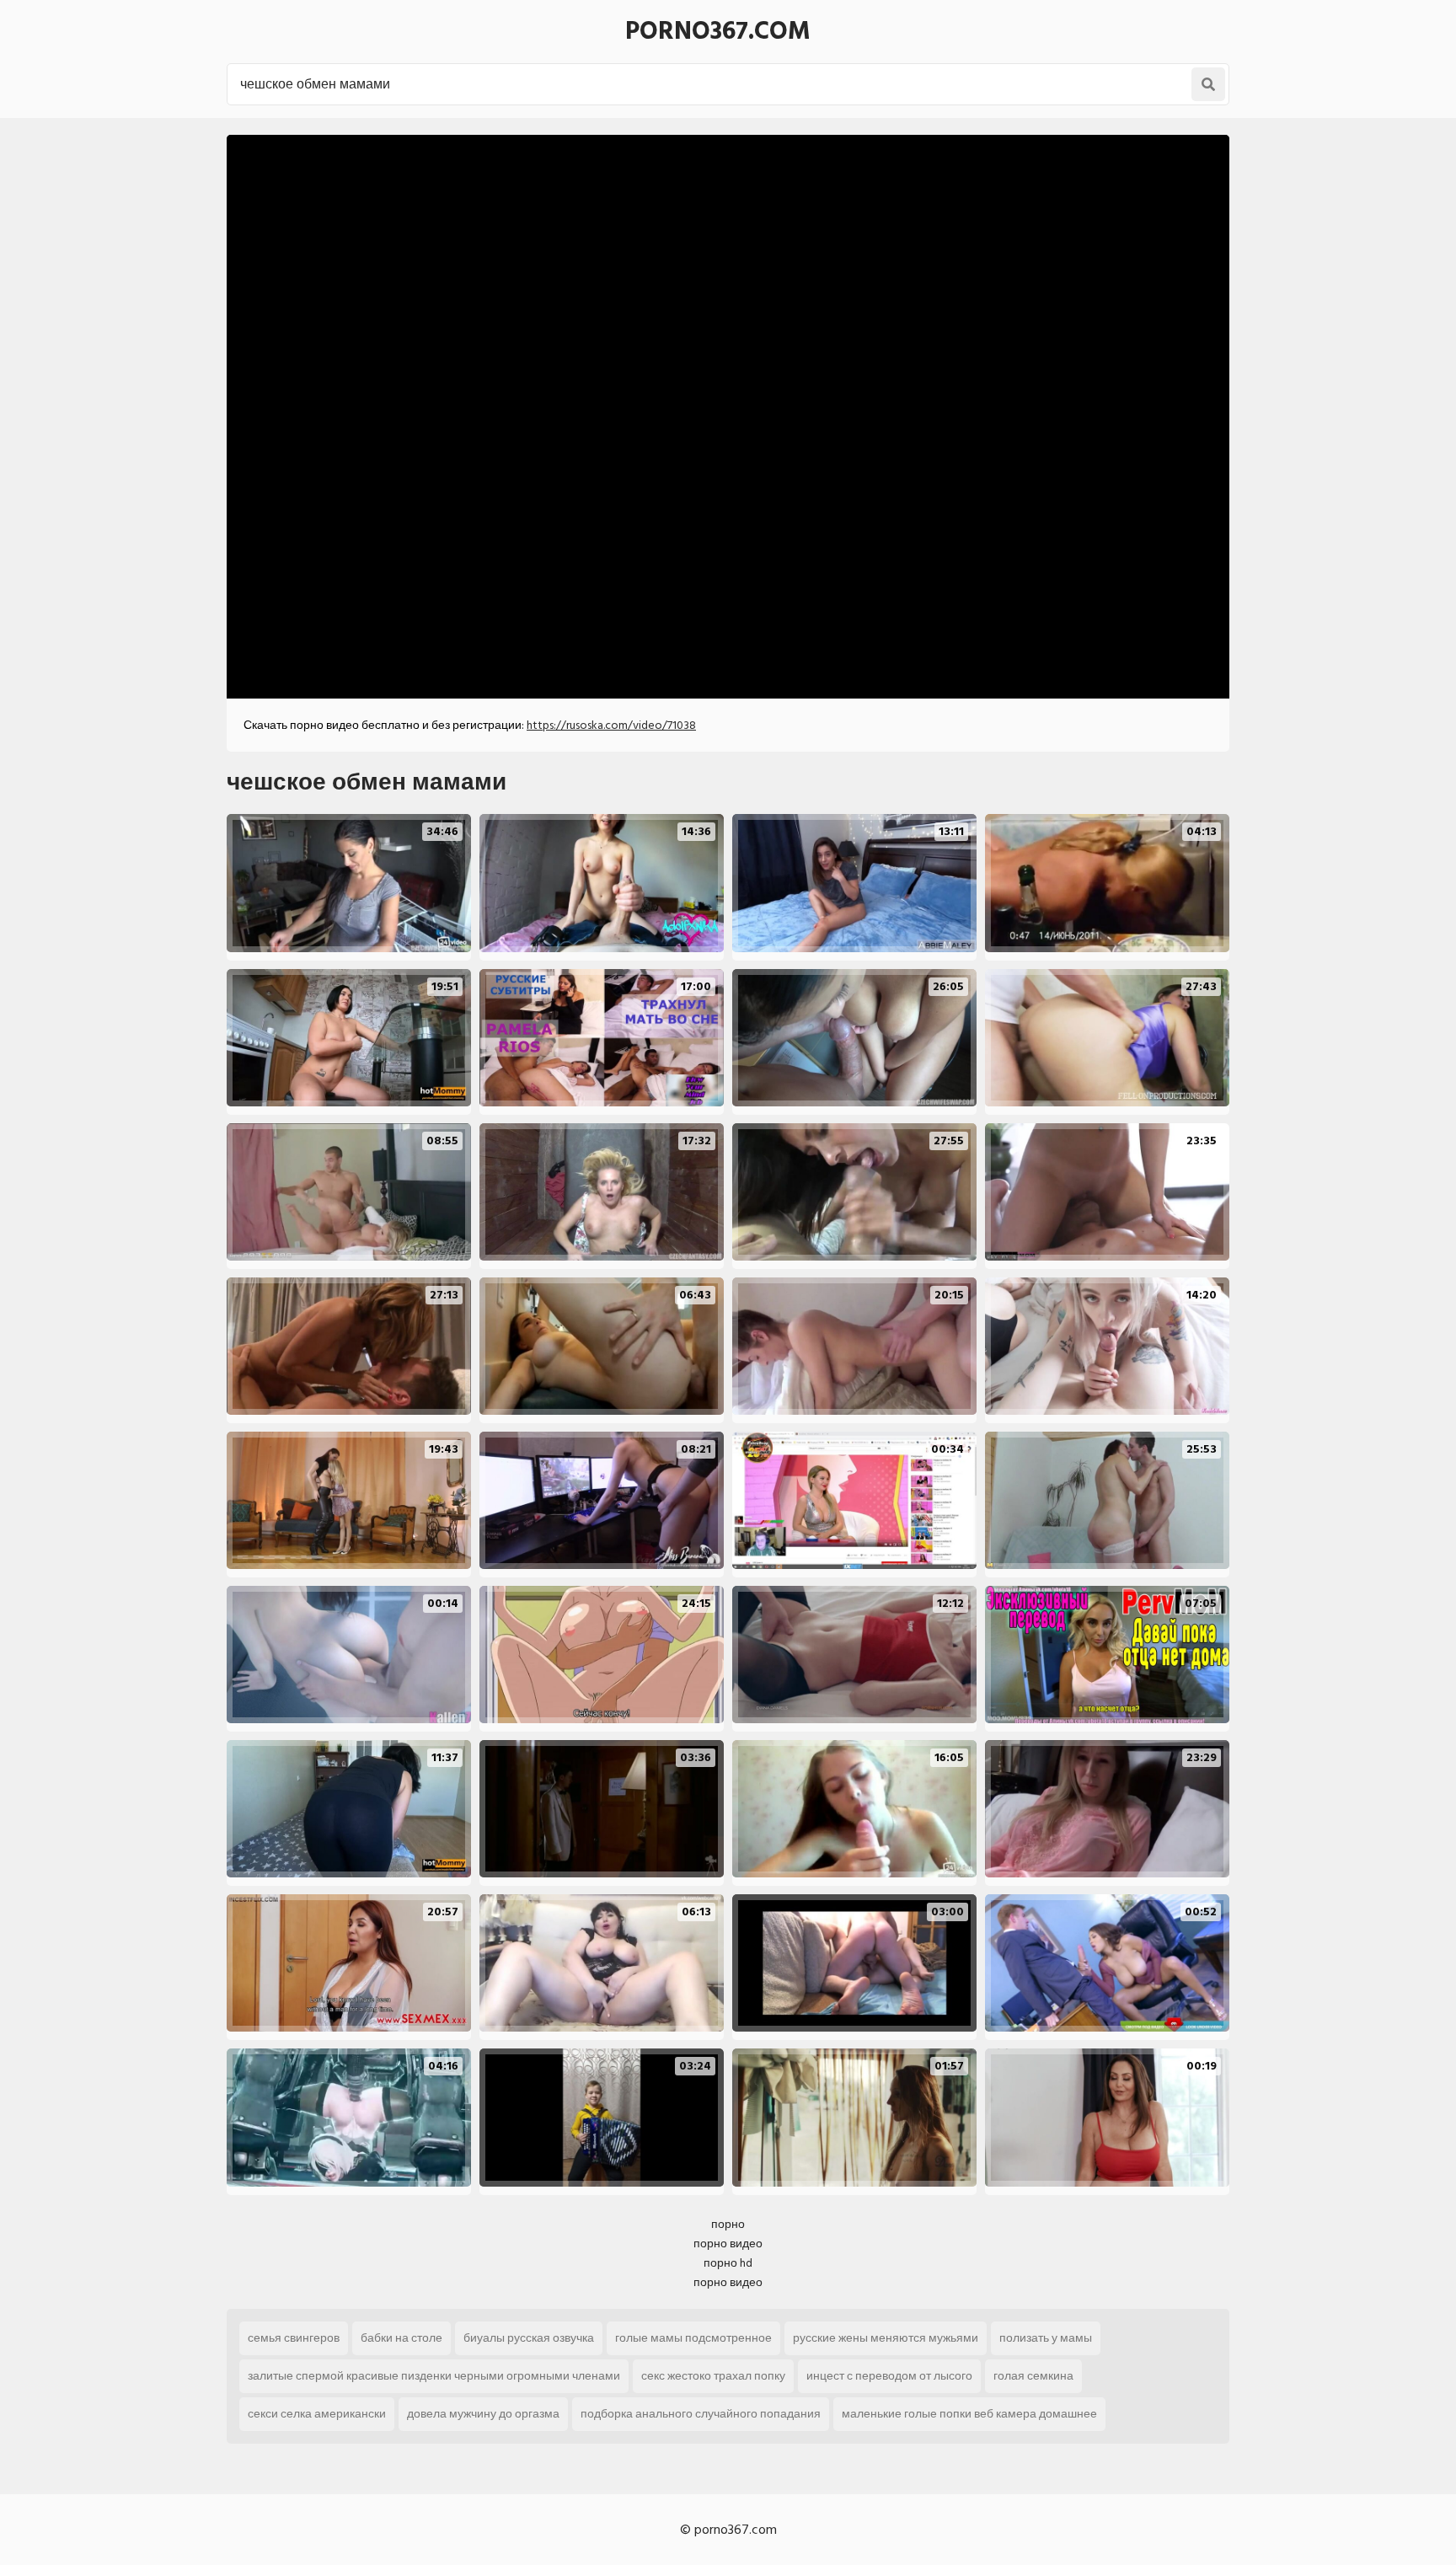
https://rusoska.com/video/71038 (611, 725)
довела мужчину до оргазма (483, 2414)
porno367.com (718, 31)
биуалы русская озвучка (529, 2338)
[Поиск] (1208, 84)
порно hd (728, 2263)
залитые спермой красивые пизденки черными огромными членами (434, 2376)
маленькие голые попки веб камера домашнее (969, 2414)
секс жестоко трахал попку (713, 2376)
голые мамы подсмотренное (693, 2338)
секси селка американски (317, 2414)
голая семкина (1033, 2376)
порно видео (728, 2244)
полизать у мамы (1046, 2338)
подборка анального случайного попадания (701, 2414)
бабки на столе (401, 2338)
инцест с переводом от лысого (889, 2376)
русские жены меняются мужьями (886, 2338)
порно (728, 2224)
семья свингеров (294, 2338)
